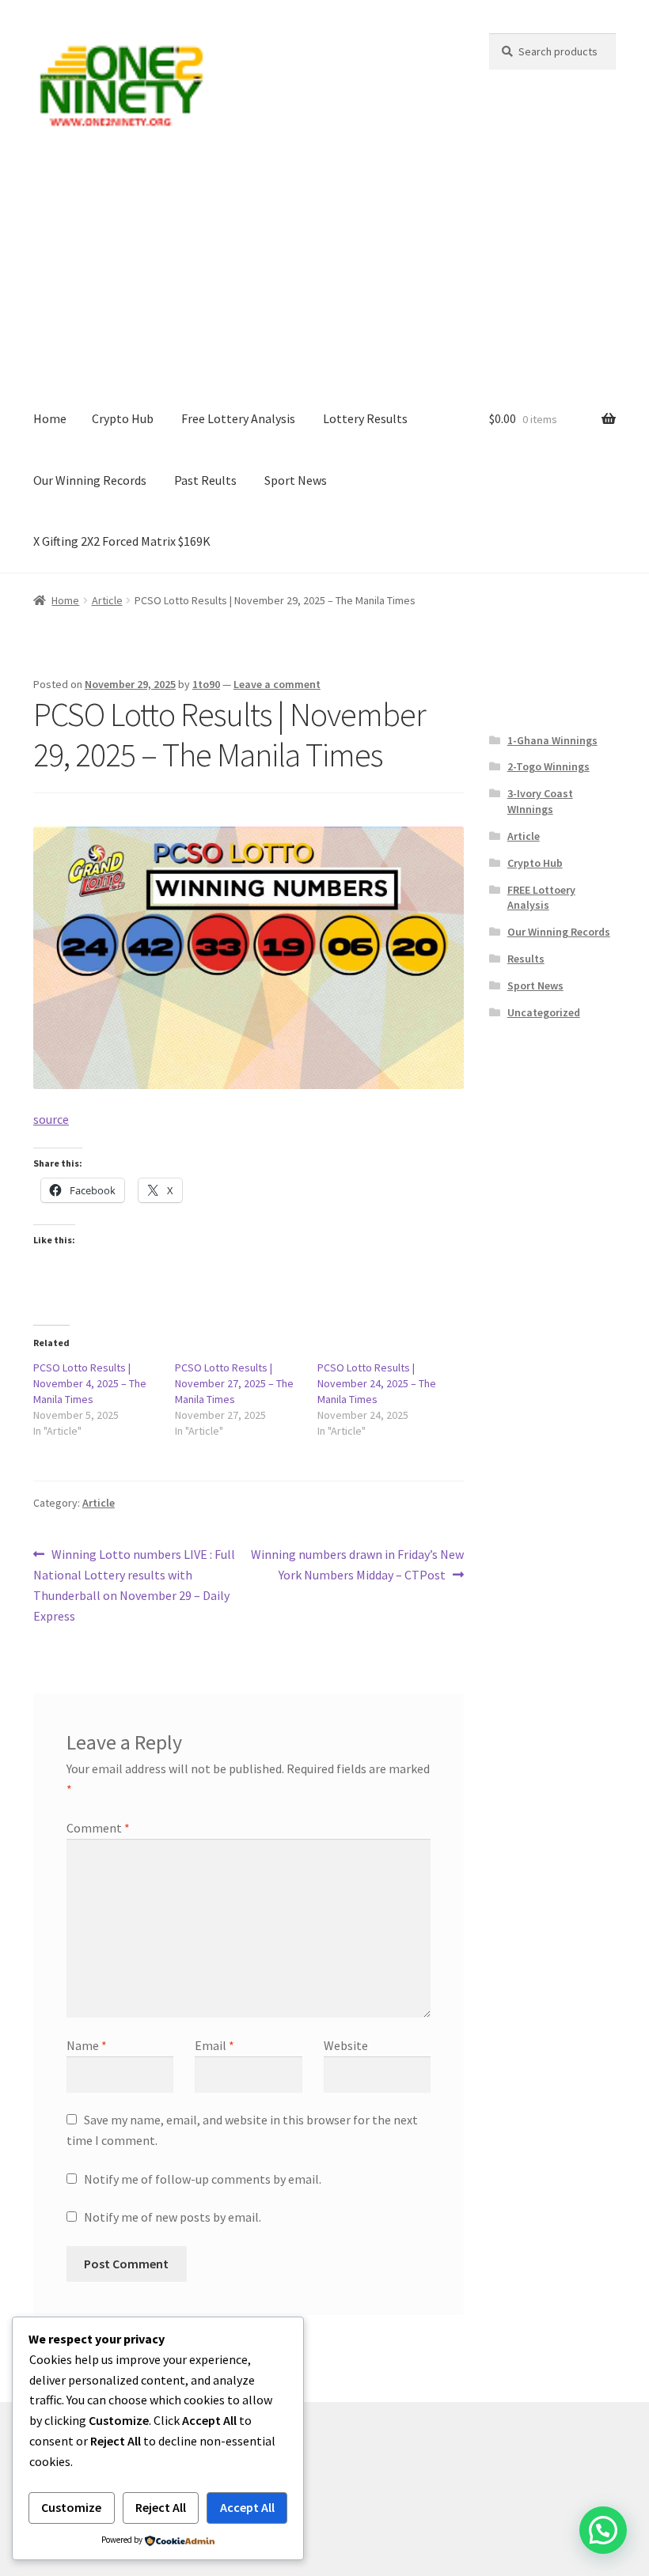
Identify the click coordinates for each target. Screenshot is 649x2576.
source (51, 1119)
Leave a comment (277, 684)
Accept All (247, 2507)
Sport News (296, 480)
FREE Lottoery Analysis (541, 898)
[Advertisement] (324, 270)
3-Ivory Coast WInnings (540, 801)
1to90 (206, 684)
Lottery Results (365, 418)
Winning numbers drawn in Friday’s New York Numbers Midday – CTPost (357, 1564)
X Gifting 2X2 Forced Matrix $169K (122, 541)
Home (50, 418)
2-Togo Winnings (548, 766)
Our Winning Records (90, 480)
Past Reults (205, 480)
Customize (71, 2507)
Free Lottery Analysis (238, 418)
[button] (603, 2530)
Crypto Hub (123, 418)
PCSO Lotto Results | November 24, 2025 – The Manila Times (377, 1383)
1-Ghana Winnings (552, 740)
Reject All (161, 2507)
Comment (98, 1828)
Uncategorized (544, 1012)
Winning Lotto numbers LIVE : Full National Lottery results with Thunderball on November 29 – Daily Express (134, 1585)
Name (87, 2045)
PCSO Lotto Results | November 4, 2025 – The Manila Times (90, 1383)
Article (107, 600)
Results (526, 959)
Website (346, 2045)
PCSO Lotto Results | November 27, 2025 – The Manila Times (234, 1383)
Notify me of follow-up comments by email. (203, 2179)
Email (214, 2045)
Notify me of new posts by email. (173, 2217)
